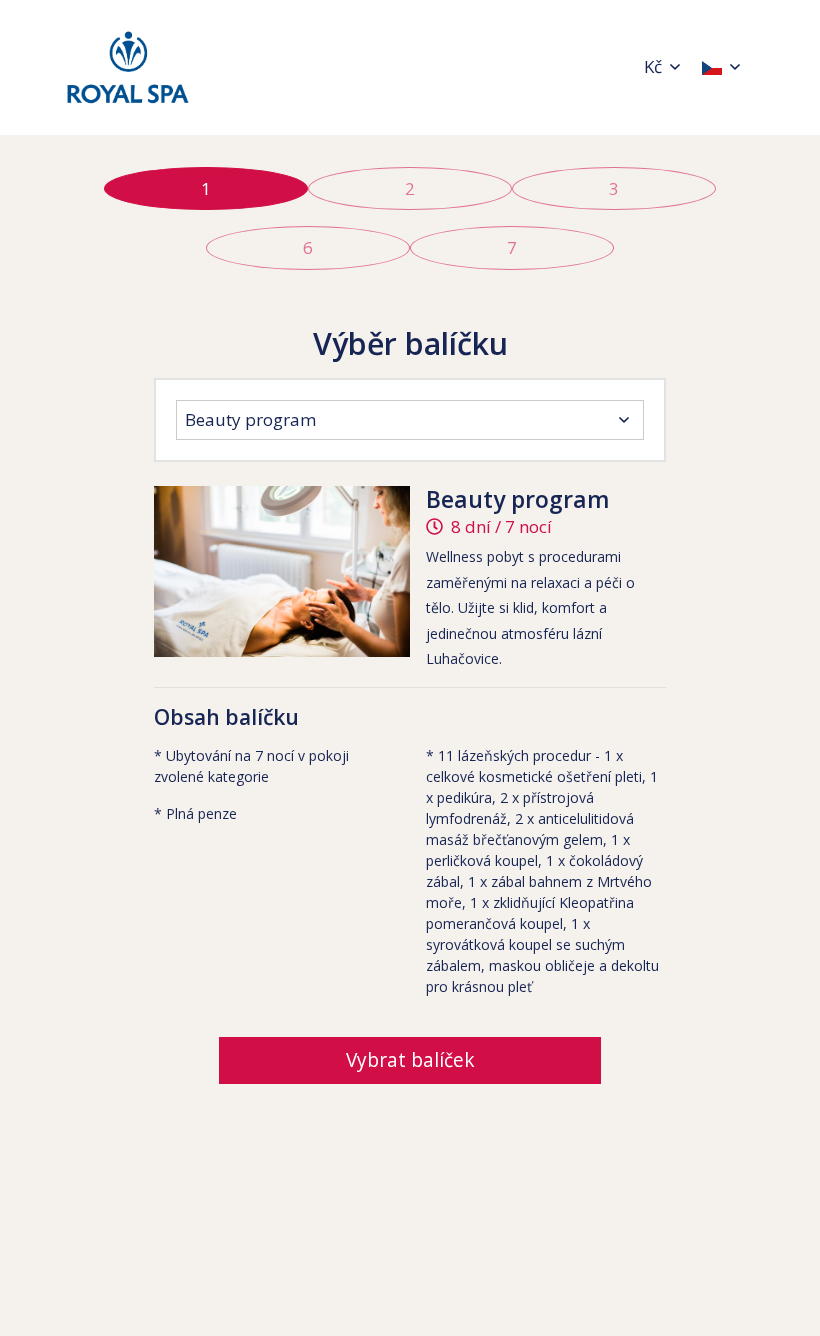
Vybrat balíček (410, 1060)
